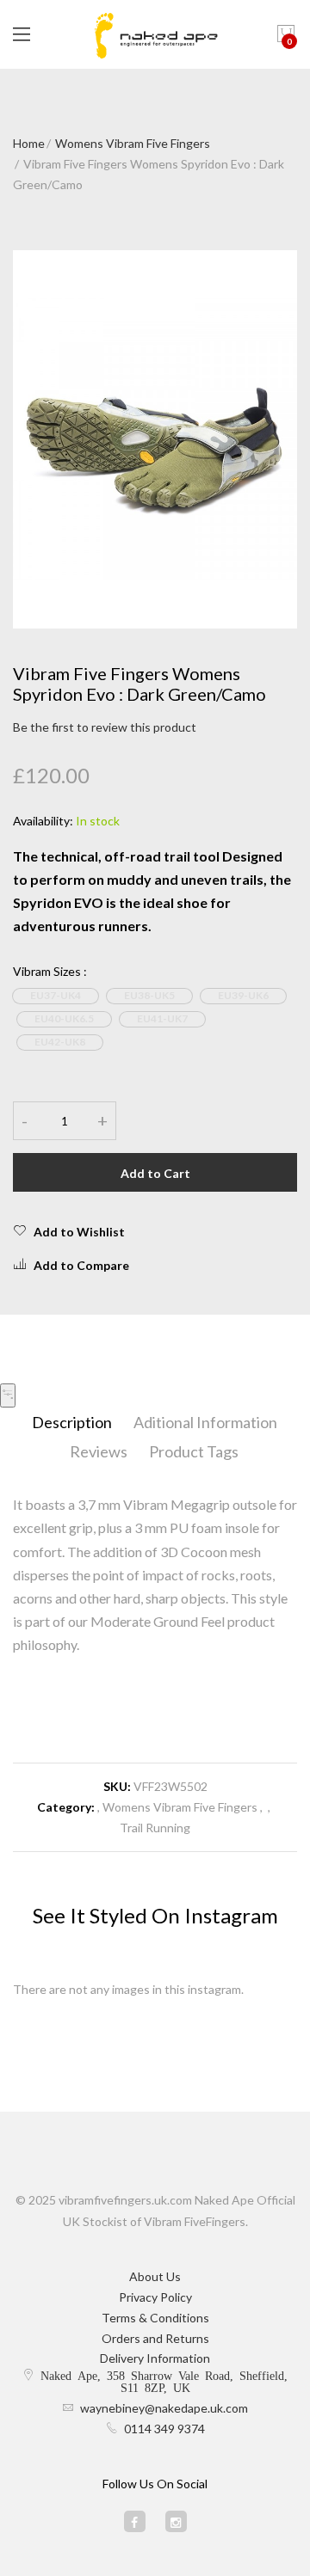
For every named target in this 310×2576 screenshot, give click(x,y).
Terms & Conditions (155, 2318)
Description (72, 1422)
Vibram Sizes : (50, 971)
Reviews (99, 1451)
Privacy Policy (155, 2297)
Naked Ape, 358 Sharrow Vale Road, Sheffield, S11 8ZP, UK (164, 2381)
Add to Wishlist (79, 1232)
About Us (155, 2276)
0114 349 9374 (164, 2429)
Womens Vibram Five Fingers (133, 143)
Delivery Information (155, 2358)
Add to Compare (81, 1265)
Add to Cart (155, 1173)
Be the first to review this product (105, 727)
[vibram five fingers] (155, 34)
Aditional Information (205, 1422)
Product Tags (194, 1451)
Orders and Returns (155, 2338)
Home (29, 143)
